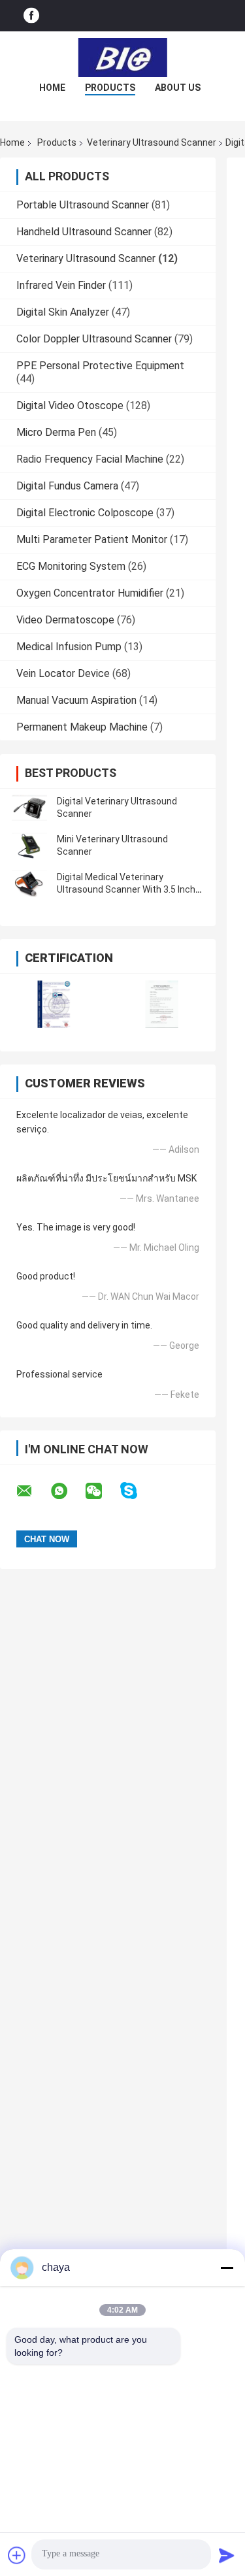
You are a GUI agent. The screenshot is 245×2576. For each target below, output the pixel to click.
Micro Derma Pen (56, 432)
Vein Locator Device (63, 673)
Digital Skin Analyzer (63, 312)
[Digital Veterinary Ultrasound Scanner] (29, 808)
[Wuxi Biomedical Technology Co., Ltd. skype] (137, 1491)
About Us (178, 88)
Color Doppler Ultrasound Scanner (94, 339)
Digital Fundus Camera (67, 486)
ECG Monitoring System (71, 566)
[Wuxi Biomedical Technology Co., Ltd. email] (33, 1491)
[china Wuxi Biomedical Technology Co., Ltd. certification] (54, 1004)
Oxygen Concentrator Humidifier (90, 593)
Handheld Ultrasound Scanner (84, 232)
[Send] (227, 2555)
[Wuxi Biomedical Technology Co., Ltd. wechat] (102, 1491)
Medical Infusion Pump (69, 647)
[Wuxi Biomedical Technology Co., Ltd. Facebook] (31, 16)
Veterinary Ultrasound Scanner (152, 142)
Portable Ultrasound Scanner (83, 205)
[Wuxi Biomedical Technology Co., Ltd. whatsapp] (67, 1491)
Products (110, 88)
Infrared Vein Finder (61, 285)
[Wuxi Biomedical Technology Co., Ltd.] (123, 58)
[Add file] (17, 2555)
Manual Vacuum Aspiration (76, 700)
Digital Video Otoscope (70, 405)
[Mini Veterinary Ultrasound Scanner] (29, 846)
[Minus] (227, 2268)
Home (52, 88)
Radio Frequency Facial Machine (90, 459)
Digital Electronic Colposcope (85, 513)
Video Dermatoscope (65, 620)
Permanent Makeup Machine (82, 727)
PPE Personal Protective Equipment (100, 366)
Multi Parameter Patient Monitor (92, 539)
